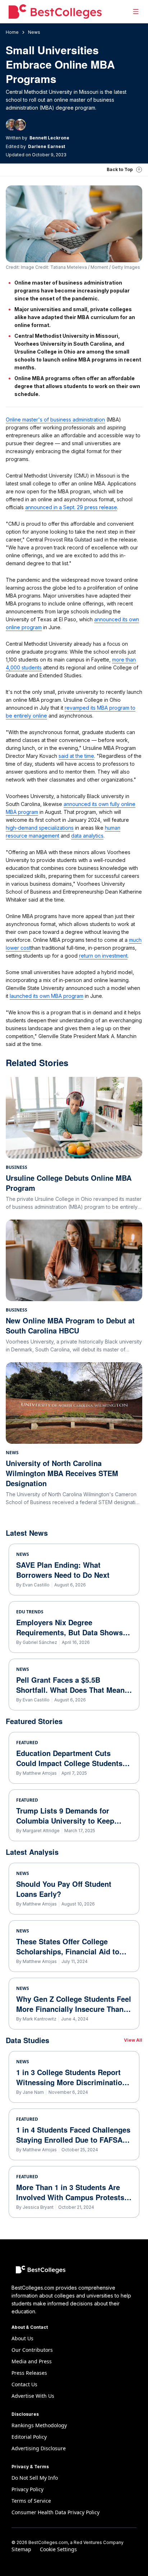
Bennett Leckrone (49, 138)
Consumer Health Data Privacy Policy (55, 2512)
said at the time (76, 756)
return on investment (103, 956)
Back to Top (120, 169)
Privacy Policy (27, 2489)
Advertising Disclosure (39, 2448)
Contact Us (24, 2384)
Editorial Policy (29, 2437)
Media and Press (32, 2361)
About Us (22, 2338)
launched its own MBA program (47, 996)
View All (133, 2040)
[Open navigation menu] (136, 11)
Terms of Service (31, 2501)
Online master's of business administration (55, 420)
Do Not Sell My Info (35, 2478)
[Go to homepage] (55, 11)
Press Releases (29, 2373)
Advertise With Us (33, 2396)
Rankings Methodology (39, 2425)
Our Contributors (32, 2350)
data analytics (87, 836)
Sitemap (21, 2549)
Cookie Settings (58, 2549)
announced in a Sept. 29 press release (71, 507)
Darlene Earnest (47, 146)
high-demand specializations (40, 828)
